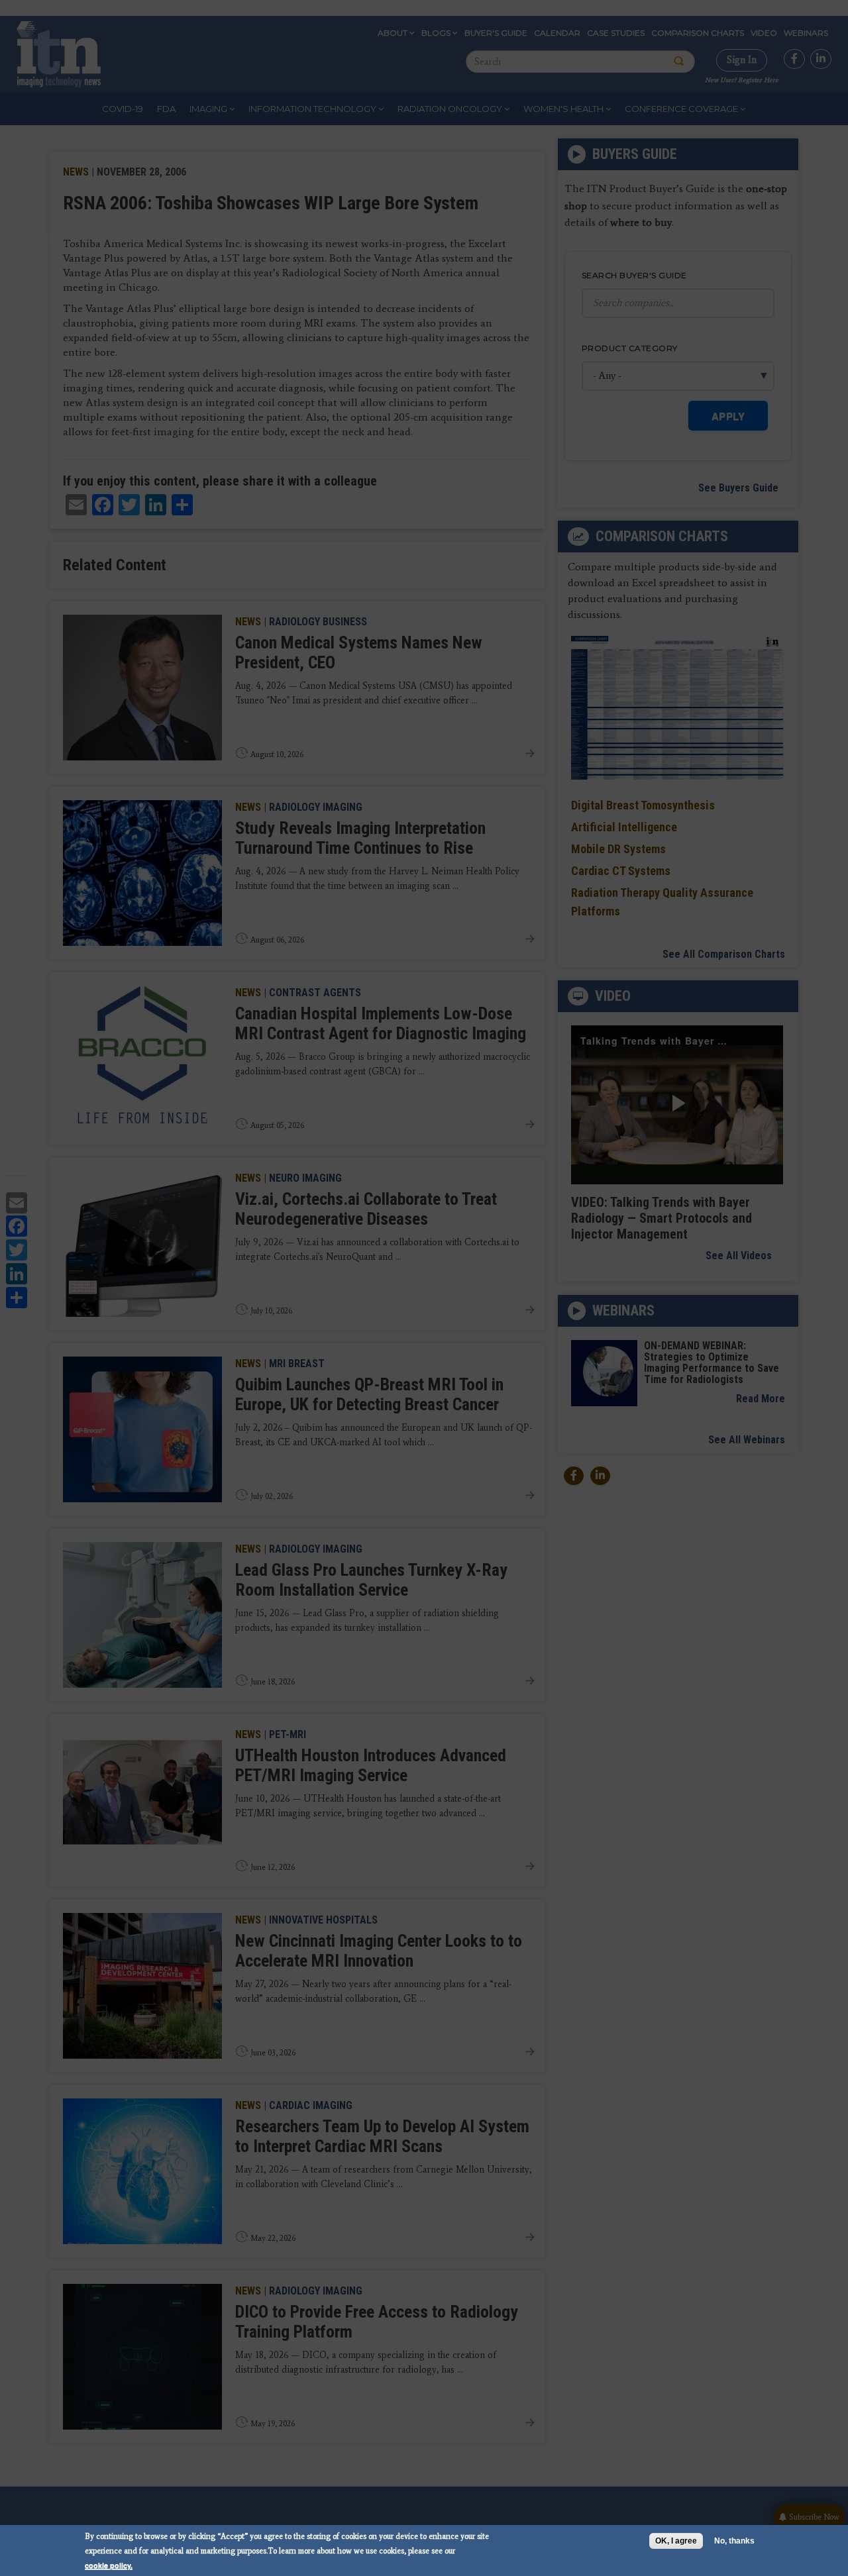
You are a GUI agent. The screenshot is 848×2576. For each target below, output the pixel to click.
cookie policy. (109, 2565)
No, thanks (734, 2541)
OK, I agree (676, 2541)
